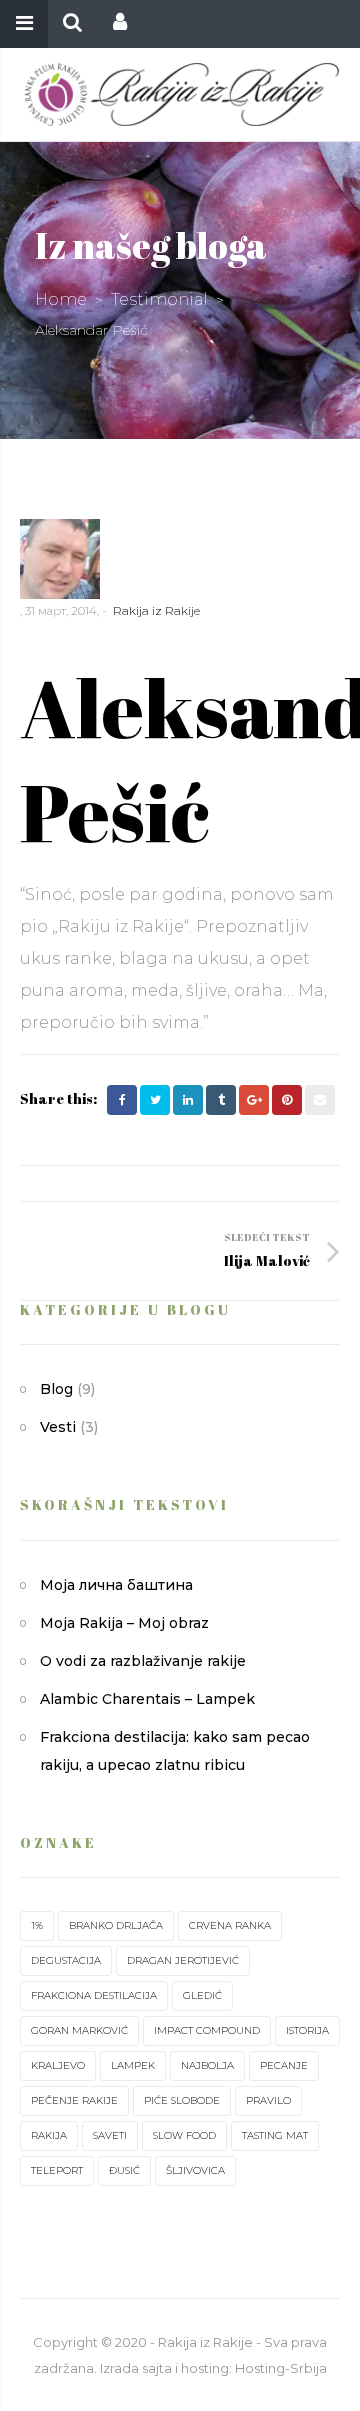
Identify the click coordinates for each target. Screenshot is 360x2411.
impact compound (207, 2030)
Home (61, 299)
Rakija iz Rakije (156, 610)
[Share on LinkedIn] (188, 1100)
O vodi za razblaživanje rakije (143, 1661)
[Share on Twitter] (155, 1100)
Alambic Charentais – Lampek (147, 1699)
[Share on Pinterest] (287, 1100)
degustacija (66, 1960)
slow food (184, 2135)
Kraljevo (58, 2065)
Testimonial (159, 299)
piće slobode (182, 2100)
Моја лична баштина (116, 1585)
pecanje (284, 2065)
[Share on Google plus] (254, 1100)
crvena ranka (230, 1925)
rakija (49, 2135)
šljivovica (195, 2170)
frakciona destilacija (94, 1995)
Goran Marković (79, 2030)
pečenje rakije (74, 2100)
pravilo (268, 2100)
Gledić (202, 1995)
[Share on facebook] (122, 1100)
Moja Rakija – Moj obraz (124, 1623)
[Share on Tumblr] (221, 1100)
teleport (57, 2170)
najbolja (207, 2065)
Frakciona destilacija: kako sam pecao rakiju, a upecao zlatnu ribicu (175, 1751)
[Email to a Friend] (320, 1100)
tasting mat (275, 2135)
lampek (133, 2065)
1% (37, 1925)
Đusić (124, 2170)
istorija (307, 2030)
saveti (110, 2135)
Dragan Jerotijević (183, 1960)
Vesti (58, 1427)
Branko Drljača (116, 1925)
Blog (56, 1389)
